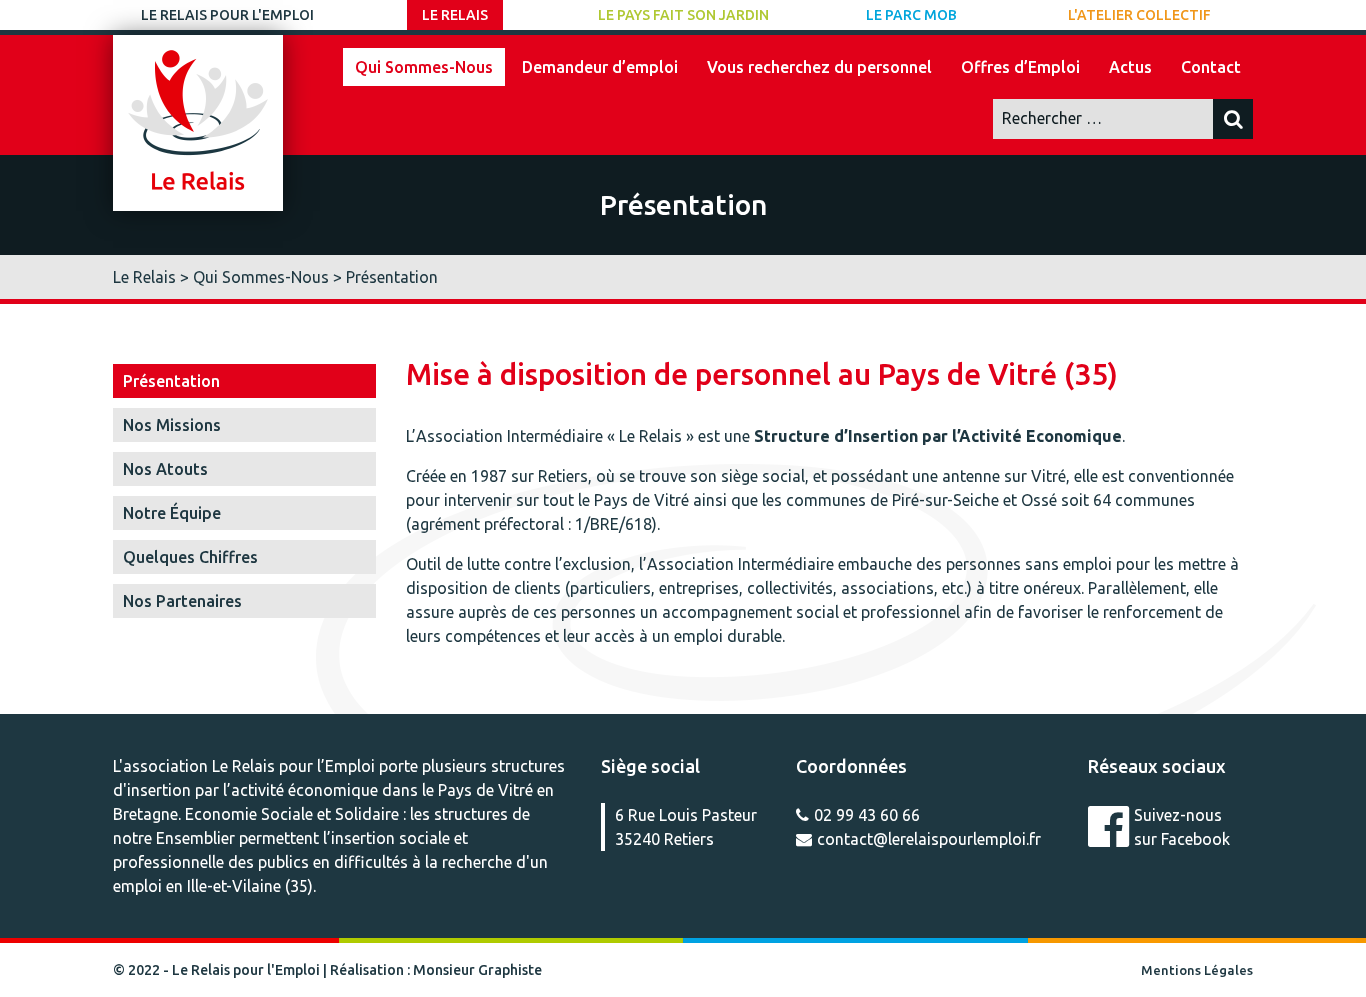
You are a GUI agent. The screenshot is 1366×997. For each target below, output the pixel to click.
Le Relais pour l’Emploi (293, 766)
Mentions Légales (1197, 970)
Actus (1130, 67)
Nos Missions (172, 425)
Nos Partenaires (182, 601)
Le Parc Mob (911, 15)
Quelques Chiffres (190, 557)
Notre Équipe (172, 513)
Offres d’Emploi (1020, 67)
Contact (1211, 67)
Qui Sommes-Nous (424, 67)
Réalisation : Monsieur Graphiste (436, 970)
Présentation (171, 381)
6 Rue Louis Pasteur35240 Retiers (686, 827)
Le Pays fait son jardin (683, 15)
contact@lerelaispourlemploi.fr (929, 839)
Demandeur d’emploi (600, 67)
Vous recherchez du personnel (819, 67)
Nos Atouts (165, 469)
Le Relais (455, 15)
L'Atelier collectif (1139, 15)
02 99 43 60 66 (867, 815)
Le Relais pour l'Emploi (227, 15)
